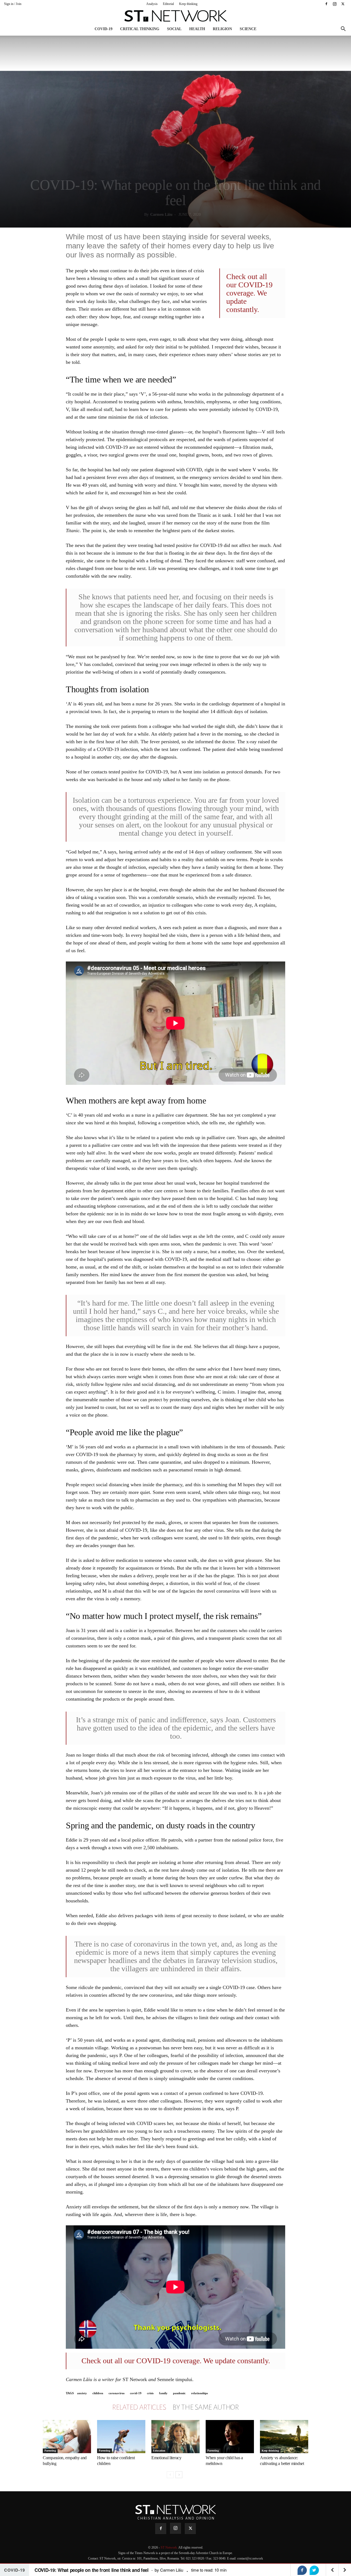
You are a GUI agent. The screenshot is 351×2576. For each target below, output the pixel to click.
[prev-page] (170, 2475)
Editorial (168, 4)
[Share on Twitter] (314, 2570)
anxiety (82, 2393)
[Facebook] (326, 4)
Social (174, 29)
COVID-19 (104, 29)
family (163, 2393)
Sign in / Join (13, 4)
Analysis (152, 4)
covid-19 (136, 2393)
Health (197, 29)
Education (159, 2451)
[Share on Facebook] (302, 2570)
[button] (343, 29)
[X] (343, 4)
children (98, 2393)
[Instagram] (335, 4)
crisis (150, 2393)
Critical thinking (140, 29)
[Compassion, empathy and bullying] (67, 2437)
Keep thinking (188, 4)
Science (248, 29)
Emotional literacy (166, 2458)
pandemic (179, 2393)
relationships (199, 2393)
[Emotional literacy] (175, 2437)
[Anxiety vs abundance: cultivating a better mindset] (284, 2437)
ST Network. (169, 2547)
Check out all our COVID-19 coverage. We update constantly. (249, 293)
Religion (222, 29)
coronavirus (117, 2393)
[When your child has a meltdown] (230, 2437)
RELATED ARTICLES (139, 2407)
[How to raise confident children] (121, 2437)
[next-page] (179, 2475)
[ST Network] (175, 16)
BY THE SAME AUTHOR (206, 2407)
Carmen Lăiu (161, 215)
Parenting (50, 2451)
